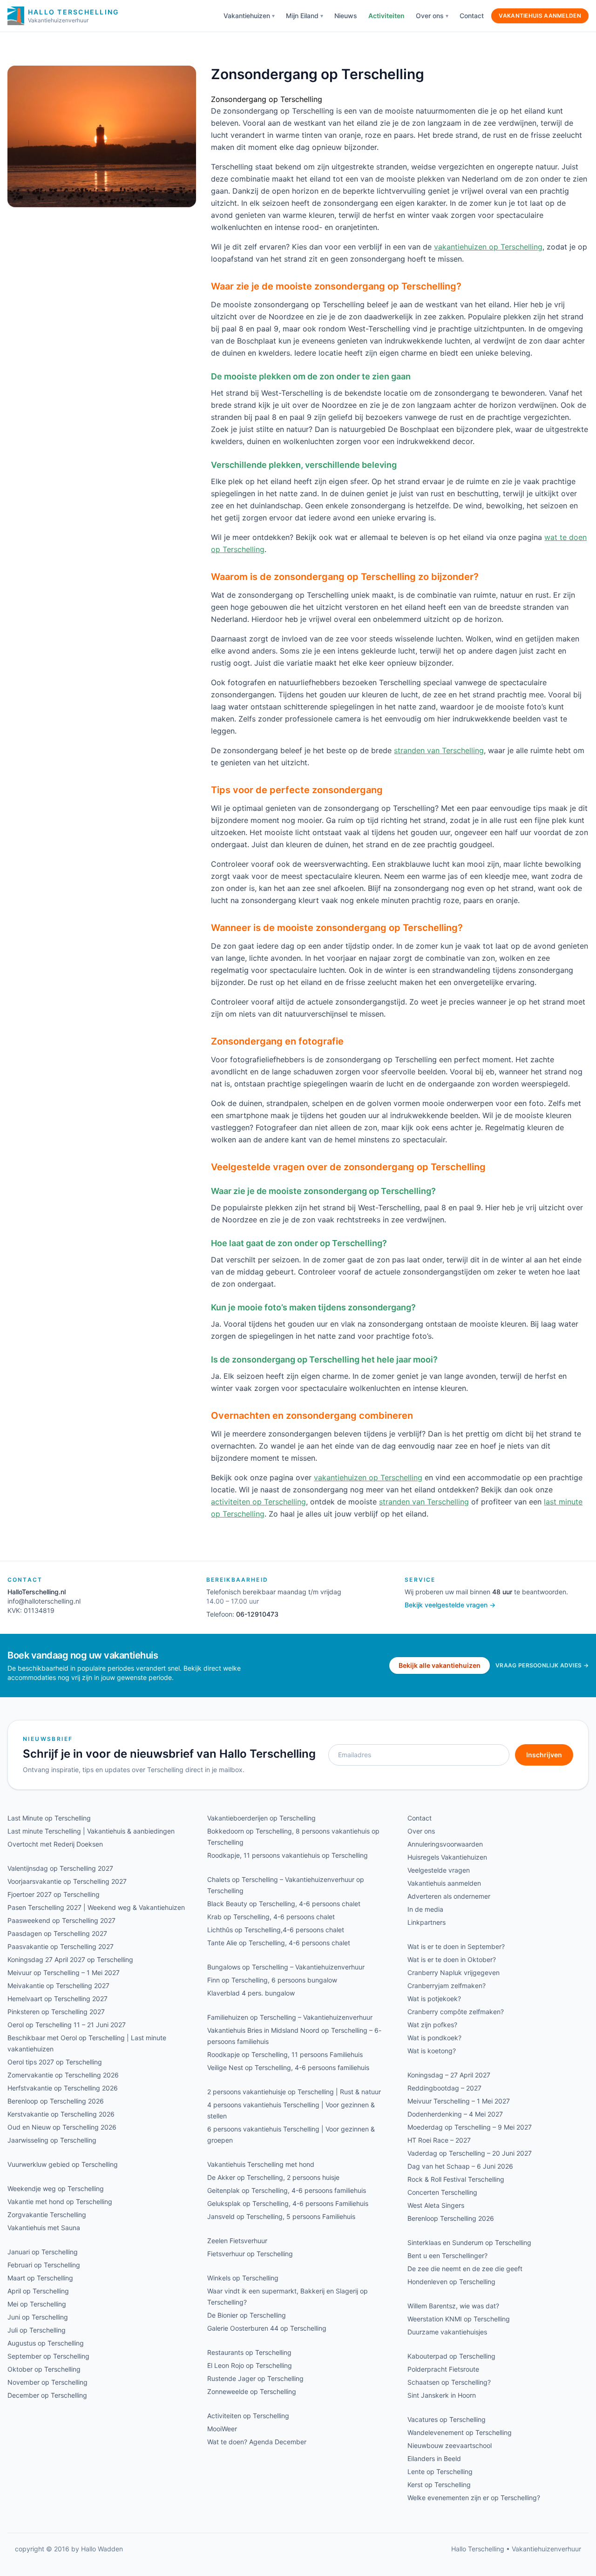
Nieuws (346, 16)
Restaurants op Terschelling (249, 2352)
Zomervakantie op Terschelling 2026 (63, 2075)
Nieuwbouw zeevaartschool (450, 2445)
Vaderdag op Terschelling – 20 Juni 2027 (470, 2153)
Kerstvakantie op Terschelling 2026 (61, 2114)
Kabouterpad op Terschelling (451, 2356)
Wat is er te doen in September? (456, 1946)
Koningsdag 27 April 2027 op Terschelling (70, 1959)
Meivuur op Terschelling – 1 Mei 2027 (64, 1972)
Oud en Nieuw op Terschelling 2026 (62, 2127)
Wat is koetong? (432, 2051)
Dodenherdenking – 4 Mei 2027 (455, 2114)
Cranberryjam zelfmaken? (447, 1986)
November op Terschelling (47, 2382)
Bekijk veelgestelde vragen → (450, 1605)
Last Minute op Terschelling (49, 1818)
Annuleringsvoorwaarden (445, 1844)
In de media (425, 1909)
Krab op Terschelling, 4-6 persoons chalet (271, 1917)
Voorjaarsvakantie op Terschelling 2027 (67, 1881)
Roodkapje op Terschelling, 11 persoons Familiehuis (285, 2054)
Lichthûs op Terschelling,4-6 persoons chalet (276, 1930)
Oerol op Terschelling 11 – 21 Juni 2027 (67, 2025)
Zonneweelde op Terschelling (252, 2391)
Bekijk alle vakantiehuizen (440, 1665)
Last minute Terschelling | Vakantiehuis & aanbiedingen (91, 1831)
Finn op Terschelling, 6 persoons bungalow (272, 1980)
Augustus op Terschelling (46, 2343)
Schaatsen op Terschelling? (449, 2382)
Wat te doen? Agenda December (257, 2442)
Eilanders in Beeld (434, 2458)
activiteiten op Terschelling (258, 1502)
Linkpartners (427, 1922)
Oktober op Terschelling (44, 2369)
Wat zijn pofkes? (432, 2025)
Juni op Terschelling (38, 2317)
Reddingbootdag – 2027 (444, 2088)
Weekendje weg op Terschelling (56, 2188)
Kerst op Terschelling (439, 2485)
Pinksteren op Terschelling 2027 (56, 2012)
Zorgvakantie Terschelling (47, 2215)
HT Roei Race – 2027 (439, 2140)
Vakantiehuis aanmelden (540, 16)
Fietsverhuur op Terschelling (250, 2254)
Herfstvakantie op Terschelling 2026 (63, 2088)
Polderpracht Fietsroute (443, 2369)
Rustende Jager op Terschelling (255, 2378)
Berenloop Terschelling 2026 (451, 2218)
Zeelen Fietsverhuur (237, 2241)
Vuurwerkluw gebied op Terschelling (63, 2164)
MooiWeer (222, 2429)
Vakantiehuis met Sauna (44, 2228)
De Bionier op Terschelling (247, 2315)
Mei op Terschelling (37, 2304)
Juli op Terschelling (37, 2330)
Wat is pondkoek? (434, 2038)
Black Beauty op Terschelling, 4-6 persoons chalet (284, 1904)
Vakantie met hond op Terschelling (60, 2202)
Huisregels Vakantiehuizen (447, 1857)
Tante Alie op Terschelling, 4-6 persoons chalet (279, 1943)
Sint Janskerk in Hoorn (442, 2395)
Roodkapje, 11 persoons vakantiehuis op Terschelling (288, 1855)
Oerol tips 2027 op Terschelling (55, 2062)
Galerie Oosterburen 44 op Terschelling (267, 2328)
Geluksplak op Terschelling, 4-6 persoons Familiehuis (288, 2203)
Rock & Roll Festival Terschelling (456, 2179)
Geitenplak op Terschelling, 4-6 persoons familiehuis (287, 2190)
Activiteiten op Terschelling (248, 2416)
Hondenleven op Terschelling (451, 2282)
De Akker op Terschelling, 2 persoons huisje (273, 2177)
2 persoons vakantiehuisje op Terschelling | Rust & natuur (294, 2092)
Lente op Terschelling (440, 2471)
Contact (472, 16)
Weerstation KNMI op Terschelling (459, 2319)
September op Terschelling (48, 2356)
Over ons (430, 16)
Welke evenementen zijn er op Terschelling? (474, 2498)
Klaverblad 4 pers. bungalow (251, 1993)
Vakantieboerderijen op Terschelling (261, 1818)
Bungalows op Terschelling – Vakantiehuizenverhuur (286, 1967)
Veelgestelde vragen (439, 1870)
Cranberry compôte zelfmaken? (456, 2012)
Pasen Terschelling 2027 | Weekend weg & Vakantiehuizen (96, 1907)
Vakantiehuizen (247, 16)
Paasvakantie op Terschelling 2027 (61, 1946)
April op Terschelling (38, 2291)
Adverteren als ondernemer (449, 1896)
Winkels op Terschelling (243, 2278)
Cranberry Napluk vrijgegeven (454, 1972)
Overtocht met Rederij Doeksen (55, 1844)
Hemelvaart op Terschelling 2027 (58, 1999)
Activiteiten (386, 16)
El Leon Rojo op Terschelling (250, 2365)
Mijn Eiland (302, 16)
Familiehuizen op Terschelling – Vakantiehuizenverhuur (290, 2017)
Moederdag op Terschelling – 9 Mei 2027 (470, 2127)
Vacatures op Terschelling (447, 2419)
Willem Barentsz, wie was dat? (453, 2306)
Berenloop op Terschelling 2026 (56, 2101)
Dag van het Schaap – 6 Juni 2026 (460, 2166)
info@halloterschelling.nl (44, 1601)
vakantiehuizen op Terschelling (488, 247)
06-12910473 (257, 1614)
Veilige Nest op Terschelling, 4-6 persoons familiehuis (288, 2067)
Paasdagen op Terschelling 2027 (57, 1933)
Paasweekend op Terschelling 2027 (61, 1920)
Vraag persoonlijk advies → (542, 1665)
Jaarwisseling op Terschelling (52, 2140)
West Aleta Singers (436, 2205)
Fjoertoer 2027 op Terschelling (54, 1894)
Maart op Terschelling (40, 2278)
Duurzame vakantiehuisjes (447, 2332)
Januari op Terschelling (43, 2252)
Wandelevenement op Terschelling (460, 2432)
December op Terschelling (47, 2395)
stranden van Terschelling (439, 750)
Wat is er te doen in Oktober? (452, 1959)
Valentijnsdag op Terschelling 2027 (60, 1868)
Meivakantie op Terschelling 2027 (58, 1986)
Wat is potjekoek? (434, 1999)
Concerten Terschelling (442, 2192)
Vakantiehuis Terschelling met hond (261, 2164)
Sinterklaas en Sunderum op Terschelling (469, 2242)
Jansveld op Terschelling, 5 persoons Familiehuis (281, 2216)
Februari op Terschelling (44, 2265)
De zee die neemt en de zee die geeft (465, 2269)
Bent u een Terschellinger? (447, 2256)
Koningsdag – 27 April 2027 (449, 2075)
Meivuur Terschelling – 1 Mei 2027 (459, 2101)
